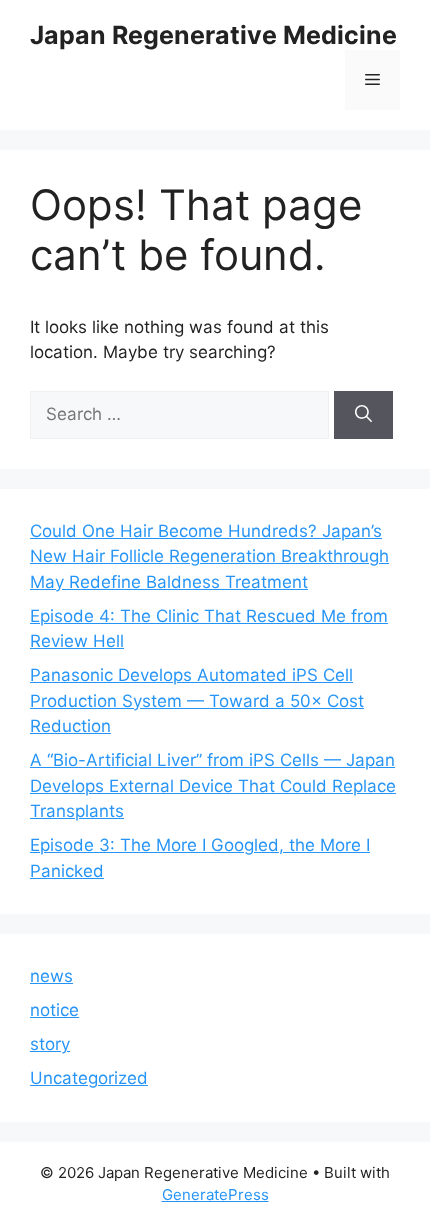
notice (54, 1010)
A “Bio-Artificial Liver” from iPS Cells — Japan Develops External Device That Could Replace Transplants (213, 785)
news (51, 976)
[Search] (363, 415)
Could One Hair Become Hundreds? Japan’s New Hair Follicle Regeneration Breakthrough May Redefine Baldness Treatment (209, 556)
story (50, 1044)
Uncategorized (89, 1078)
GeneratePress (215, 1194)
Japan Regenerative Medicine (213, 35)
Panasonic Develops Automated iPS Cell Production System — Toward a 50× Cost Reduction (197, 700)
